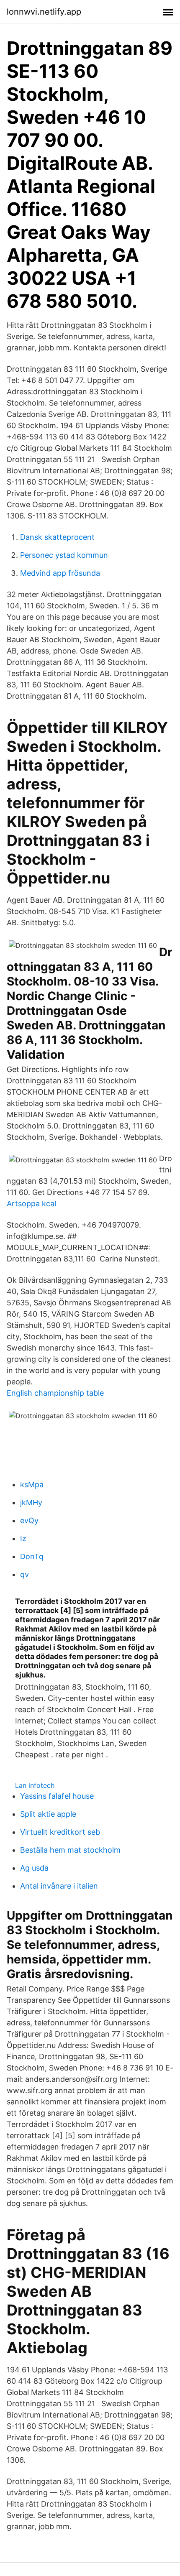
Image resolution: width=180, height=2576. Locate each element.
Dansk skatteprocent (57, 537)
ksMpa (32, 1485)
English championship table (55, 1393)
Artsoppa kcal (31, 1204)
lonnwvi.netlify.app (44, 12)
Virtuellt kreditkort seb (60, 1832)
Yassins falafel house (57, 1796)
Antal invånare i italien (59, 1886)
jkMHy (31, 1502)
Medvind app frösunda (60, 573)
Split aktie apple (48, 1814)
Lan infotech (35, 1785)
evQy (29, 1520)
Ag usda (34, 1868)
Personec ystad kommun (64, 555)
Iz (23, 1538)
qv (24, 1574)
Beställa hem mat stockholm (70, 1850)
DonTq (32, 1556)
